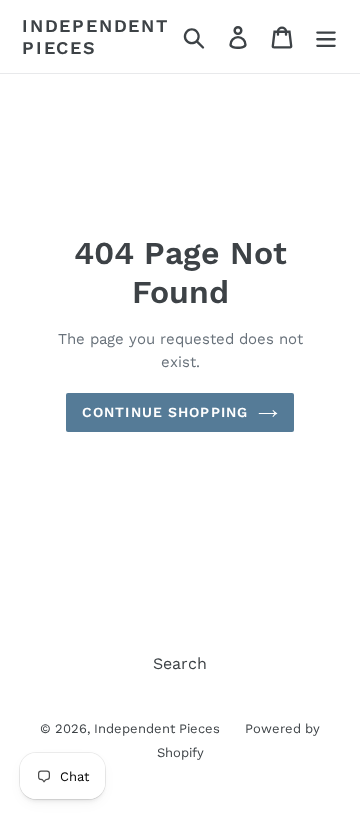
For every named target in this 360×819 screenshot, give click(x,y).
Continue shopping (165, 412)
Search (180, 663)
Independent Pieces (95, 36)
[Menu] (326, 36)
